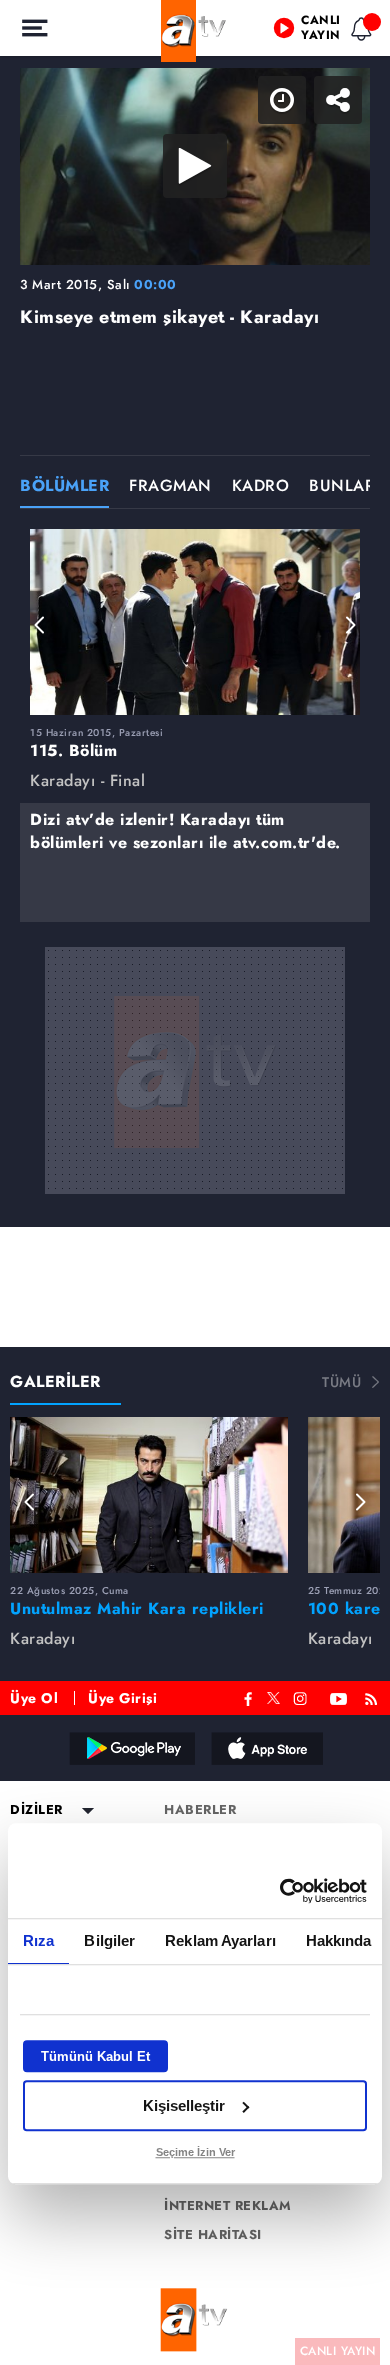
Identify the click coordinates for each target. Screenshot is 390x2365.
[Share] (358, 32)
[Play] (195, 1183)
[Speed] (302, 32)
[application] (195, 1182)
